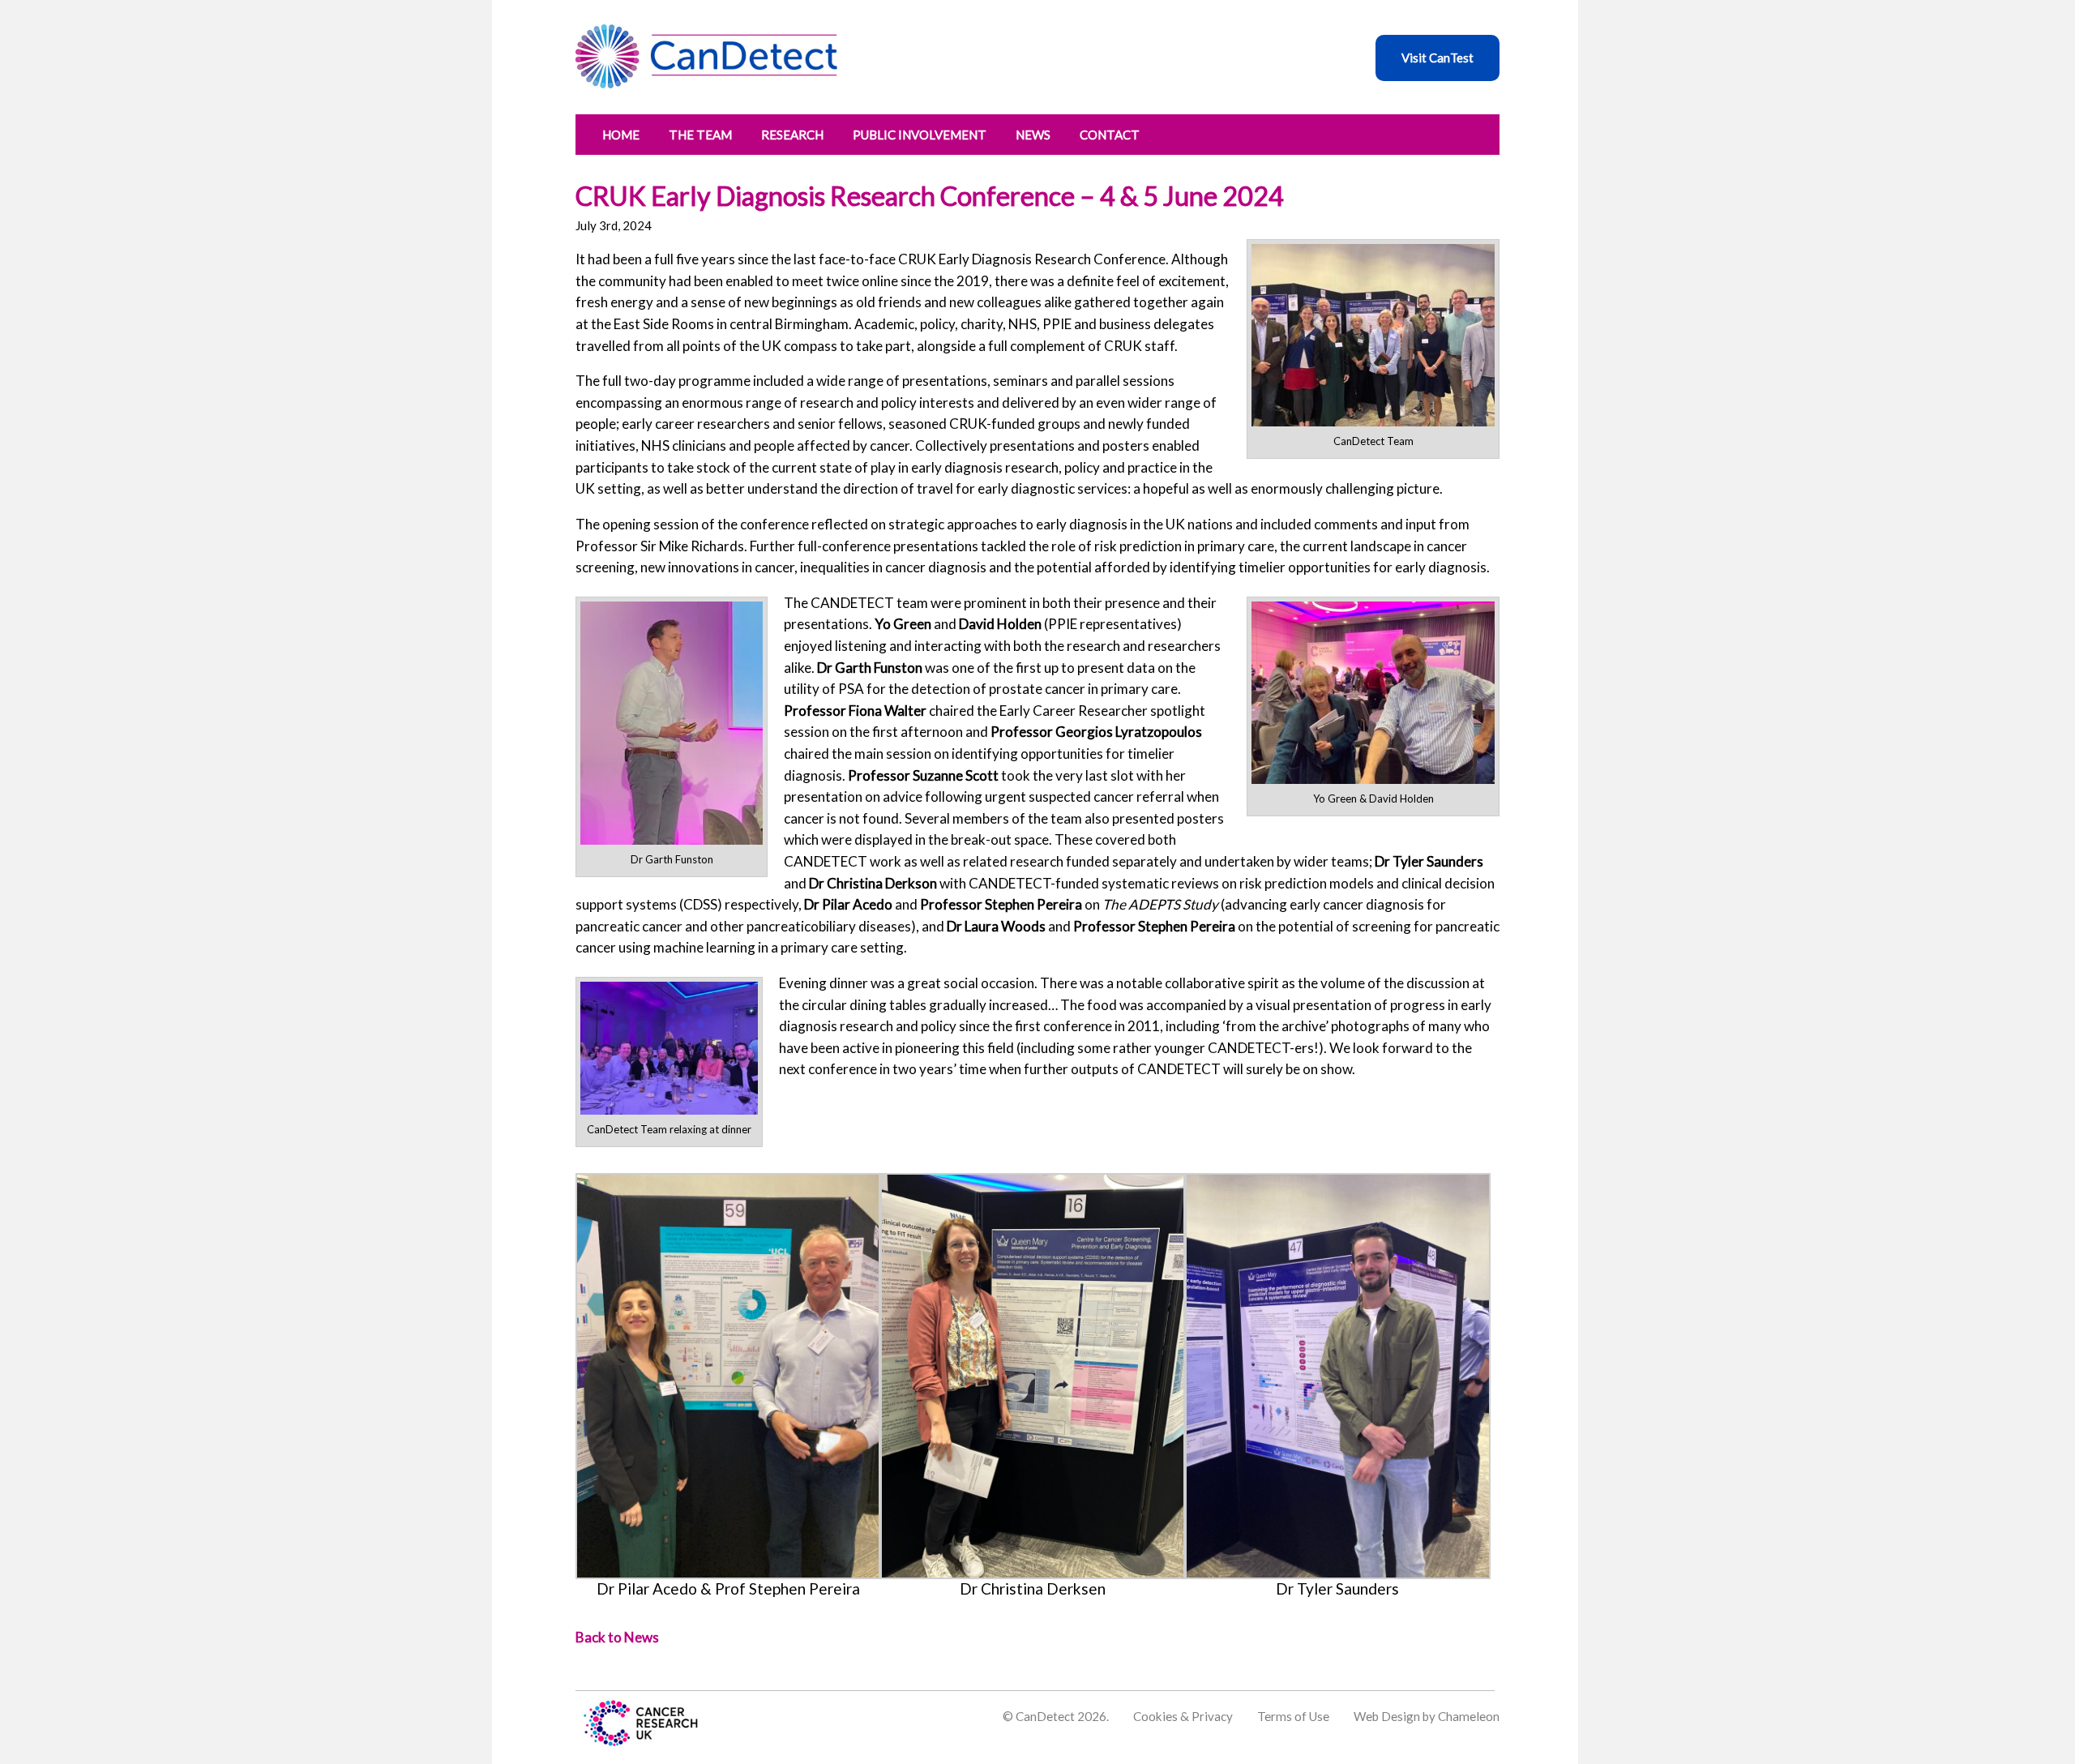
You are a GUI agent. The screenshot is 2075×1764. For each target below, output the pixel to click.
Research (792, 135)
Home (621, 135)
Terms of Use (1293, 1716)
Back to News (617, 1637)
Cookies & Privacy (1183, 1716)
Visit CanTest (1438, 58)
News (1033, 135)
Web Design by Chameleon (1427, 1716)
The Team (700, 135)
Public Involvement (920, 135)
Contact (1110, 135)
